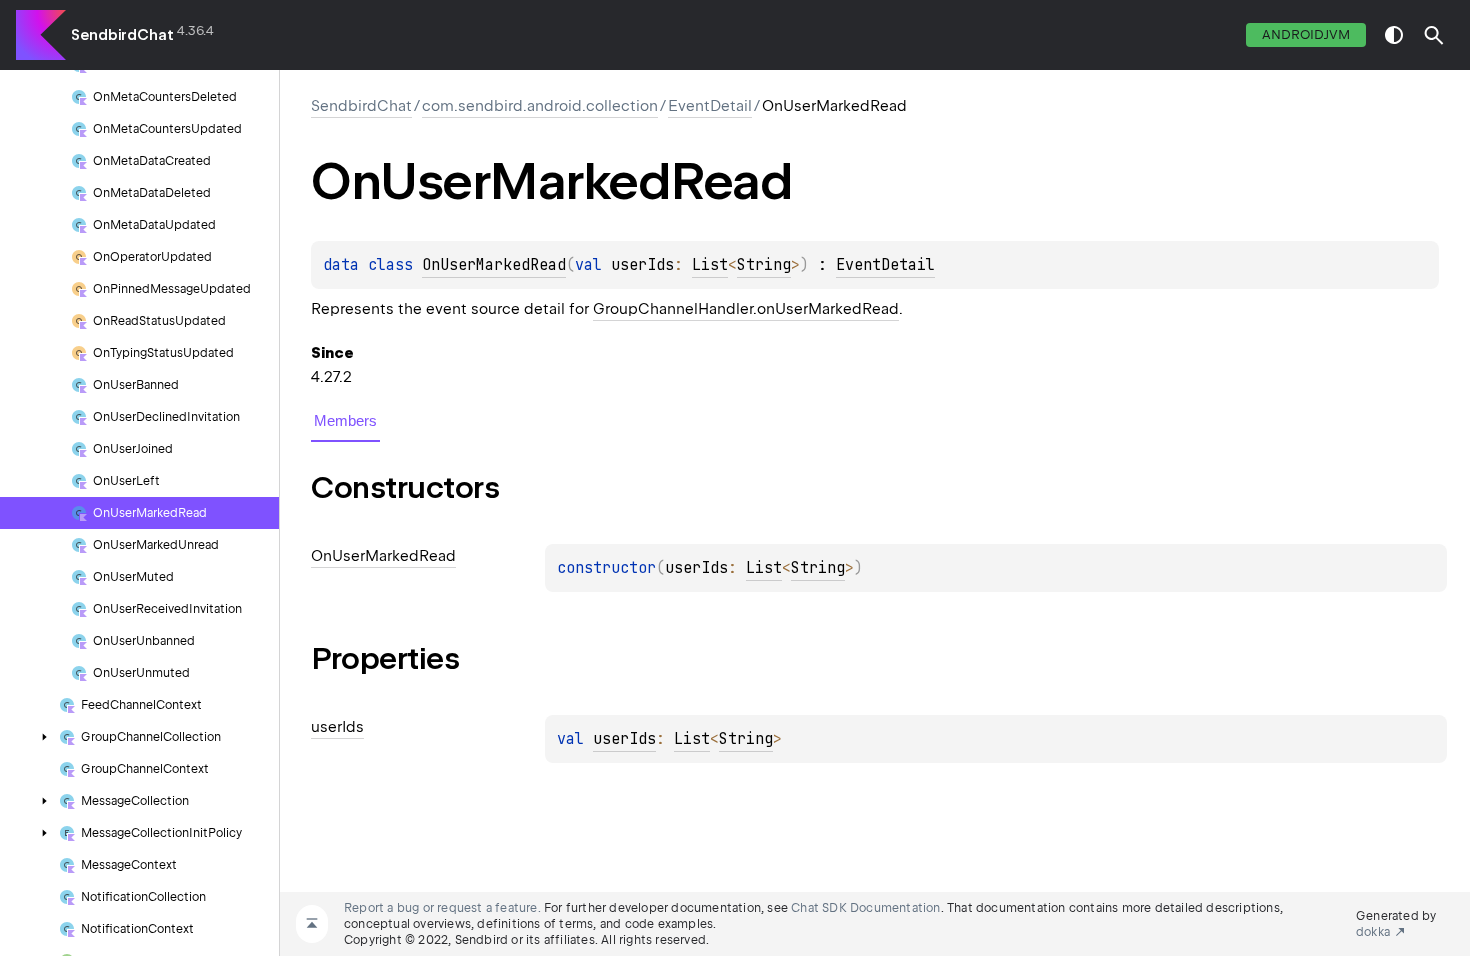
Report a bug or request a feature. (442, 908)
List (710, 265)
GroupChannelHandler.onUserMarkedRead (746, 309)
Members (345, 420)
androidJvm (1306, 34)
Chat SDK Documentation (865, 908)
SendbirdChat (122, 35)
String (764, 265)
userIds (624, 739)
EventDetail (710, 106)
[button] (1434, 35)
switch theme (1394, 35)
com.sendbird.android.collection (540, 106)
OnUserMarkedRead (494, 265)
